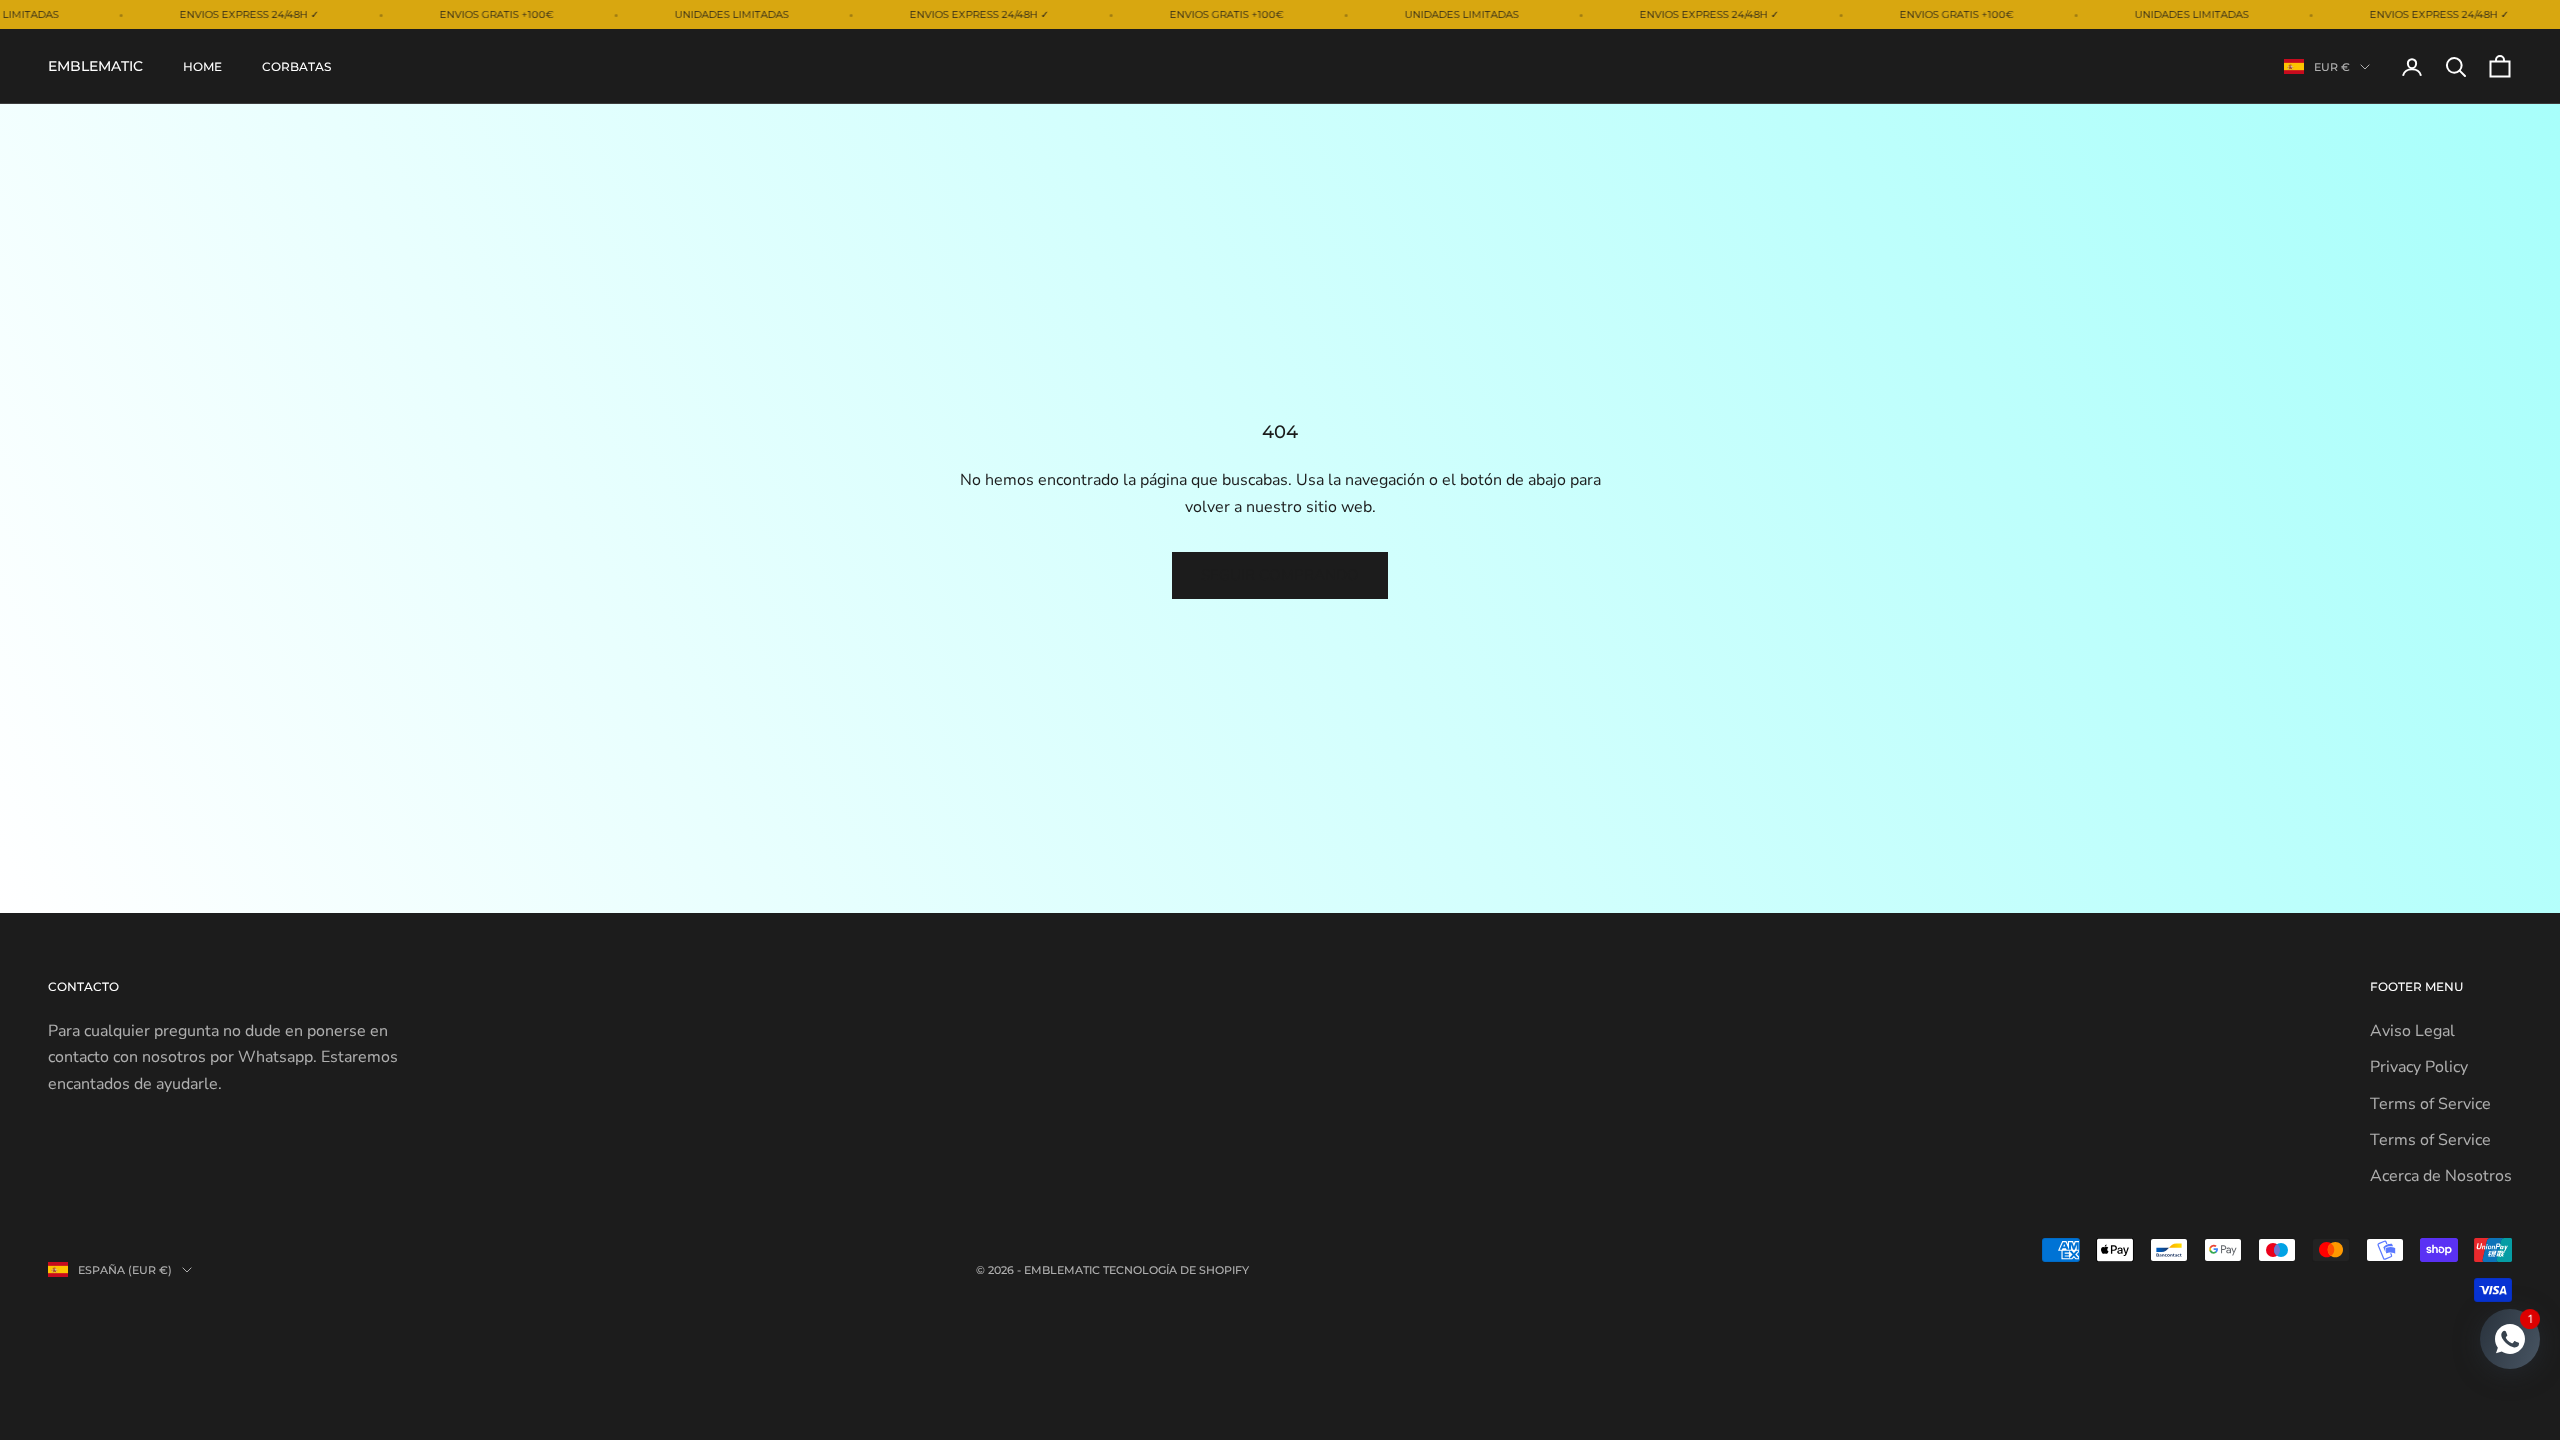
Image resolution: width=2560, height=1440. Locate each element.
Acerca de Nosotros (2441, 1176)
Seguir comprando (1280, 575)
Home (202, 66)
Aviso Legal (2412, 1031)
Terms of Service (2430, 1104)
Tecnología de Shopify (1176, 1270)
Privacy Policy (2419, 1067)
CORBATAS (296, 66)
